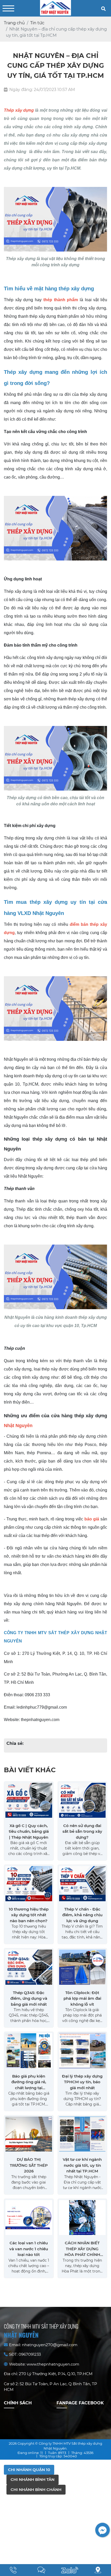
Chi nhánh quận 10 (29, 2470)
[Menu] (8, 8)
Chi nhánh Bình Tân (33, 2479)
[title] (13, 2570)
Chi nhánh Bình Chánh (36, 2490)
